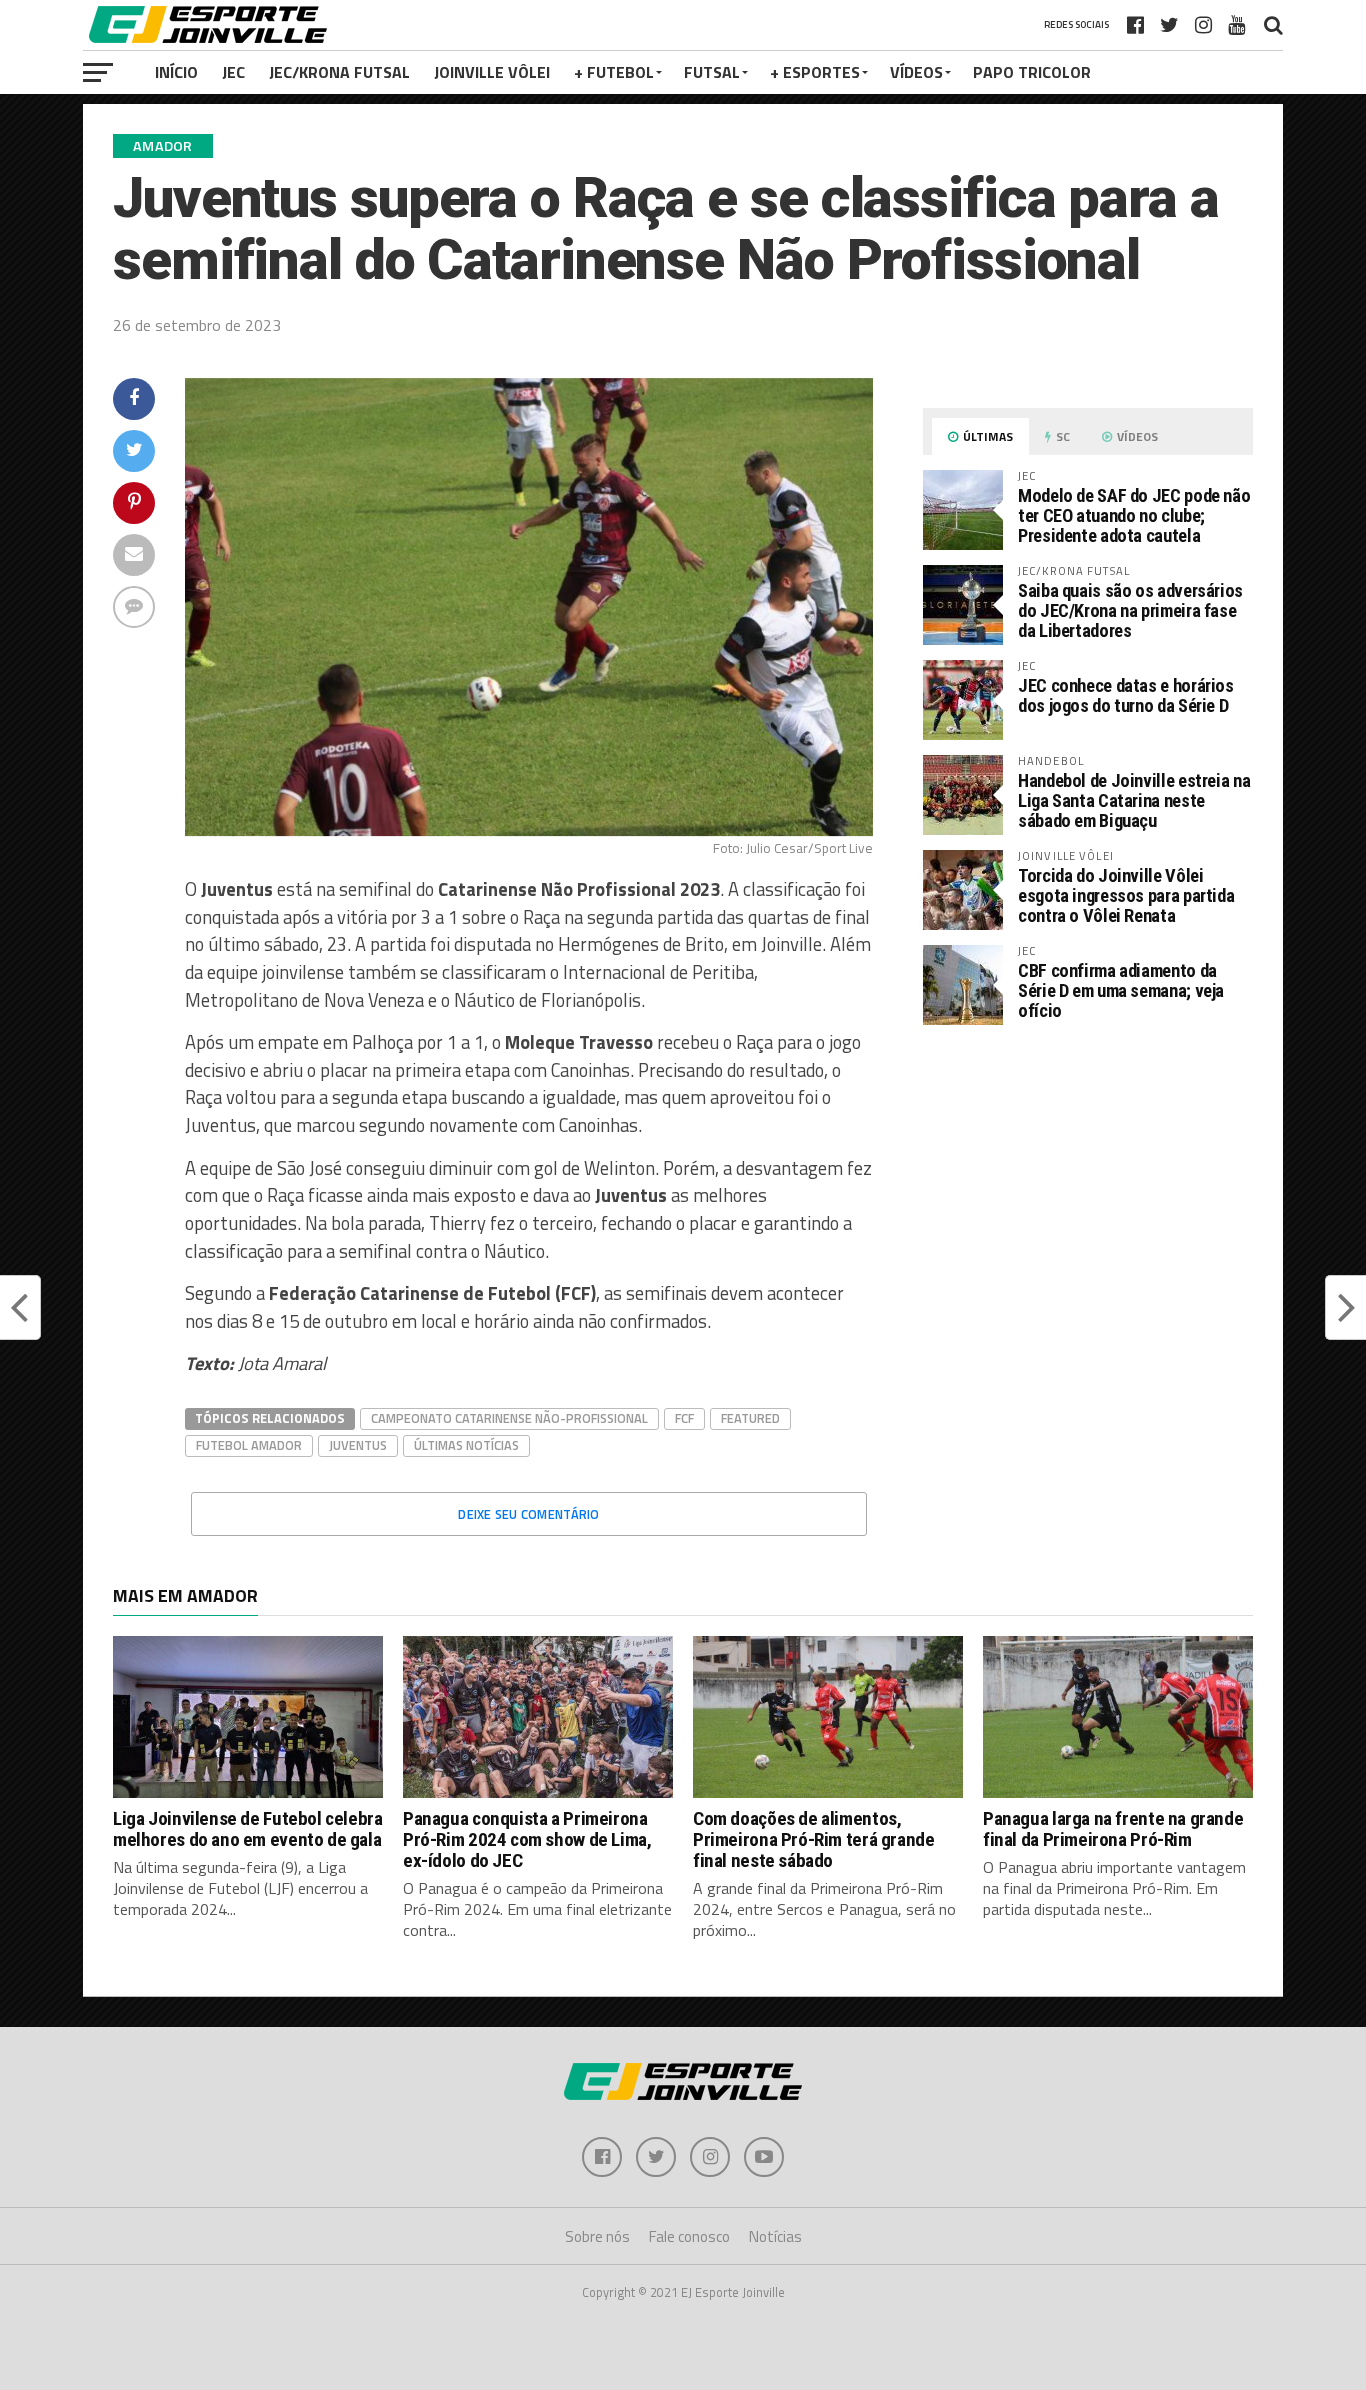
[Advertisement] (1088, 1208)
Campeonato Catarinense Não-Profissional (509, 1418)
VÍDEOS (916, 72)
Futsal (712, 72)
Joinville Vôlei (492, 72)
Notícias (775, 2236)
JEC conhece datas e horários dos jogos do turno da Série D (1126, 695)
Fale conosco (689, 2236)
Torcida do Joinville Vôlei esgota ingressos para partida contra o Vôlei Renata (1126, 895)
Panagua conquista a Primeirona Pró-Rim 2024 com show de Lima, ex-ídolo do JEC (527, 1839)
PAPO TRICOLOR (1032, 72)
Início (176, 72)
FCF (684, 1418)
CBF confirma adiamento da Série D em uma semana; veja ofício (1121, 990)
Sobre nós (597, 2236)
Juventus (358, 1445)
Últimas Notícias (466, 1445)
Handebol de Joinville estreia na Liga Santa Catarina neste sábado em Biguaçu (1134, 800)
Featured (750, 1418)
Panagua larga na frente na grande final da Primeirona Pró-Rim (1113, 1829)
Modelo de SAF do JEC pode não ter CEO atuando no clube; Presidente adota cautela (1134, 515)
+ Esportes (815, 72)
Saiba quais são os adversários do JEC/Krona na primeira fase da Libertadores (1130, 610)
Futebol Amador (249, 1445)
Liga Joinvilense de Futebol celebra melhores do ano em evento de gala (248, 1829)
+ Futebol (614, 72)
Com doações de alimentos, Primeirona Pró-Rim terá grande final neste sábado (813, 1839)
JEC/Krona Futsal (339, 72)
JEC (233, 72)
